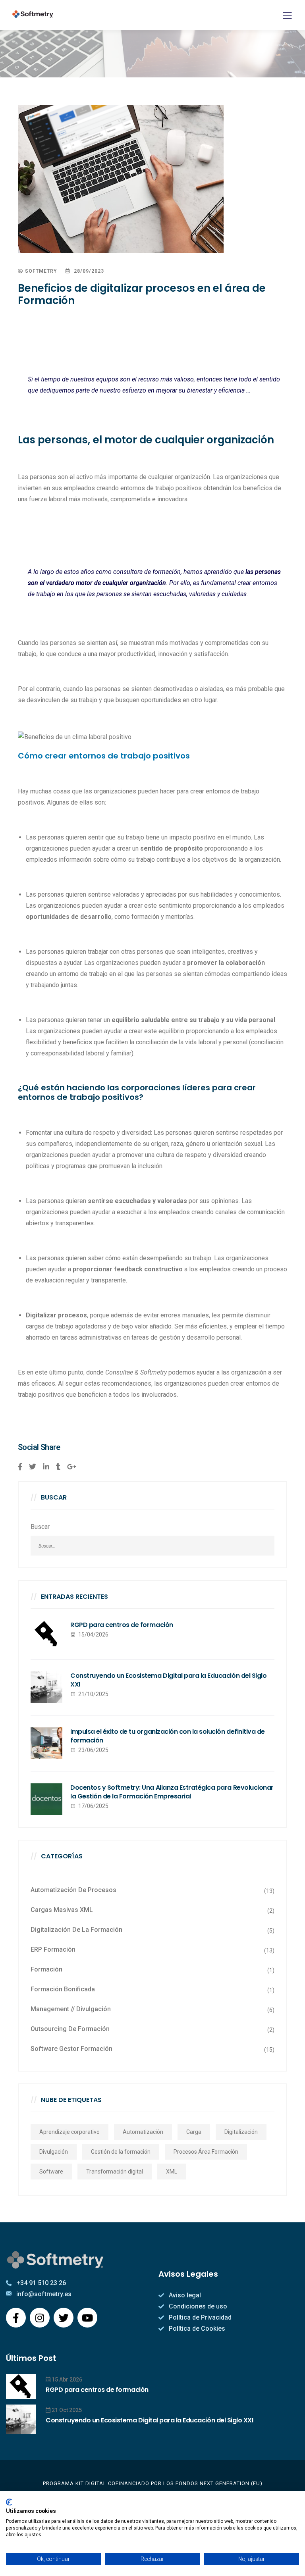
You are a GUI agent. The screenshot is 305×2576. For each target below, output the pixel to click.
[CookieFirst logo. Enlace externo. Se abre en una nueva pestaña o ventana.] (9, 2502)
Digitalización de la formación (76, 1930)
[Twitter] (64, 2318)
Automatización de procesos (73, 1890)
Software (51, 2172)
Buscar (40, 1527)
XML (172, 2172)
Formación (46, 1969)
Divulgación (54, 2152)
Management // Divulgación (71, 2009)
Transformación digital (115, 2172)
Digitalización (241, 2132)
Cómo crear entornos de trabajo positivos (104, 756)
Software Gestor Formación (71, 2049)
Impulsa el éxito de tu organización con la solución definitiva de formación (168, 1736)
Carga (194, 2132)
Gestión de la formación (121, 2152)
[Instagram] (40, 2318)
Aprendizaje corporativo (69, 2132)
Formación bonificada (63, 1989)
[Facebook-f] (16, 2318)
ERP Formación (53, 1949)
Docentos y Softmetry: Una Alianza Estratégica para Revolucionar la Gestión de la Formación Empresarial (172, 1792)
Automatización (143, 2132)
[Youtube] (87, 2318)
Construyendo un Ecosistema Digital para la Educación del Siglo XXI (168, 1680)
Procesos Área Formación (206, 2152)
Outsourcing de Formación (70, 2029)
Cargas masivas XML (62, 1910)
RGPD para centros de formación (122, 1625)
